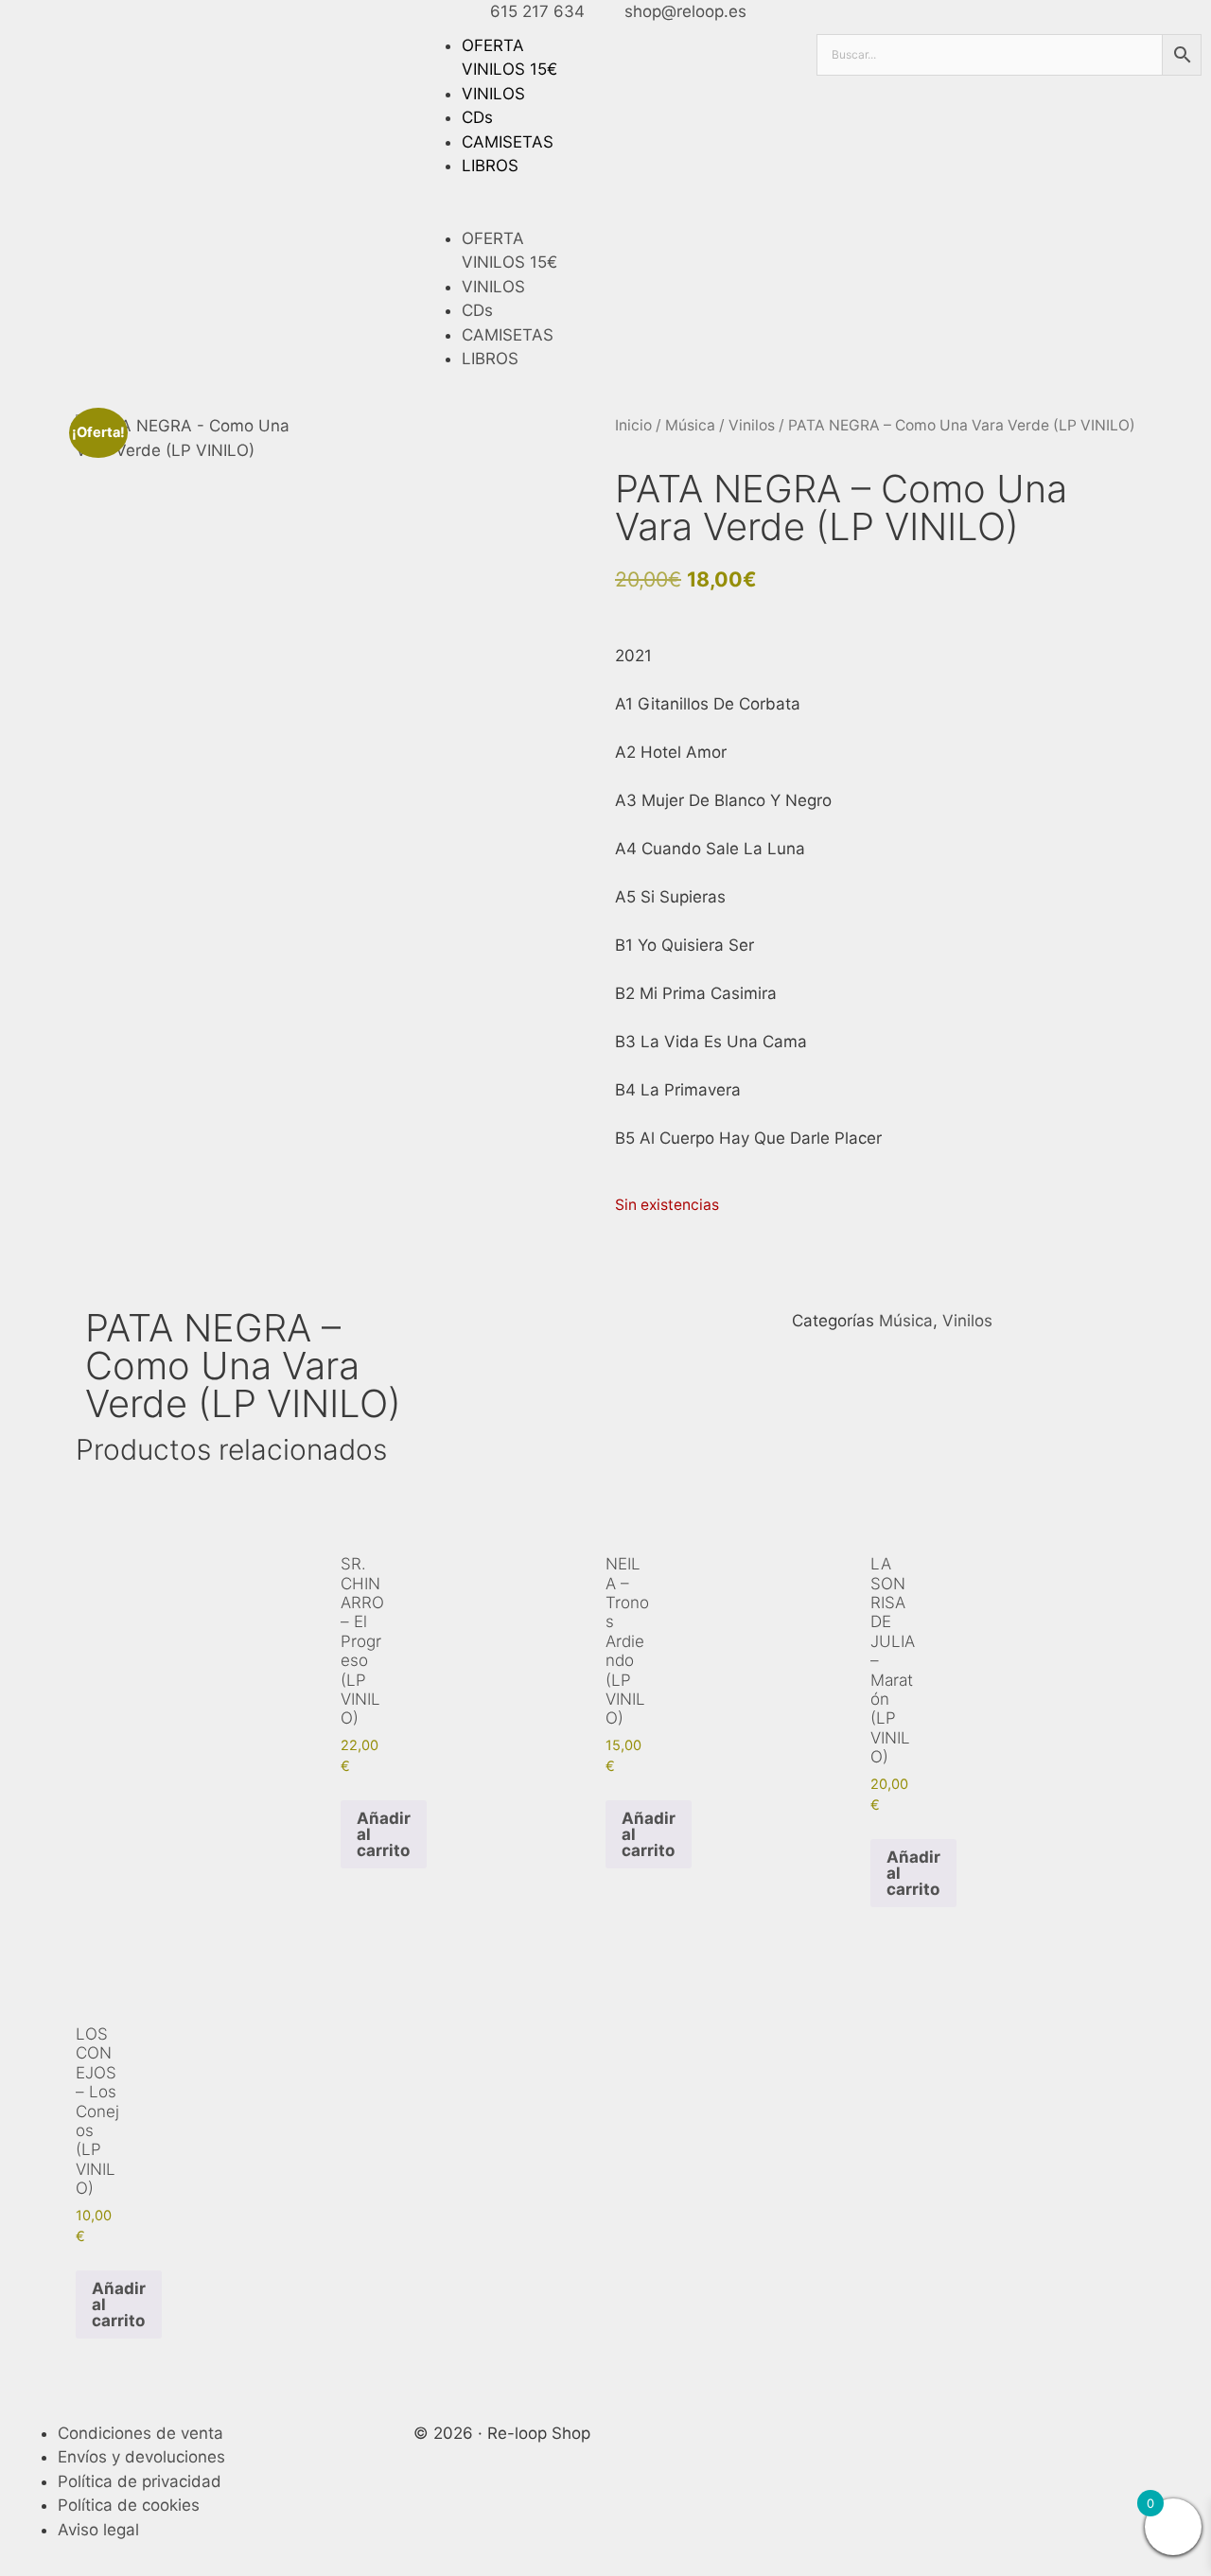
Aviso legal (98, 2530)
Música (690, 425)
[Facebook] (840, 2445)
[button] (606, 215)
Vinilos (752, 425)
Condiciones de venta (140, 2433)
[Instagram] (892, 2445)
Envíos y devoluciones (141, 2457)
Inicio (633, 425)
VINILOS (493, 94)
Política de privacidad (140, 2481)
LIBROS (490, 166)
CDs (477, 117)
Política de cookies (129, 2505)
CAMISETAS (508, 142)
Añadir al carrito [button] (384, 1834)
